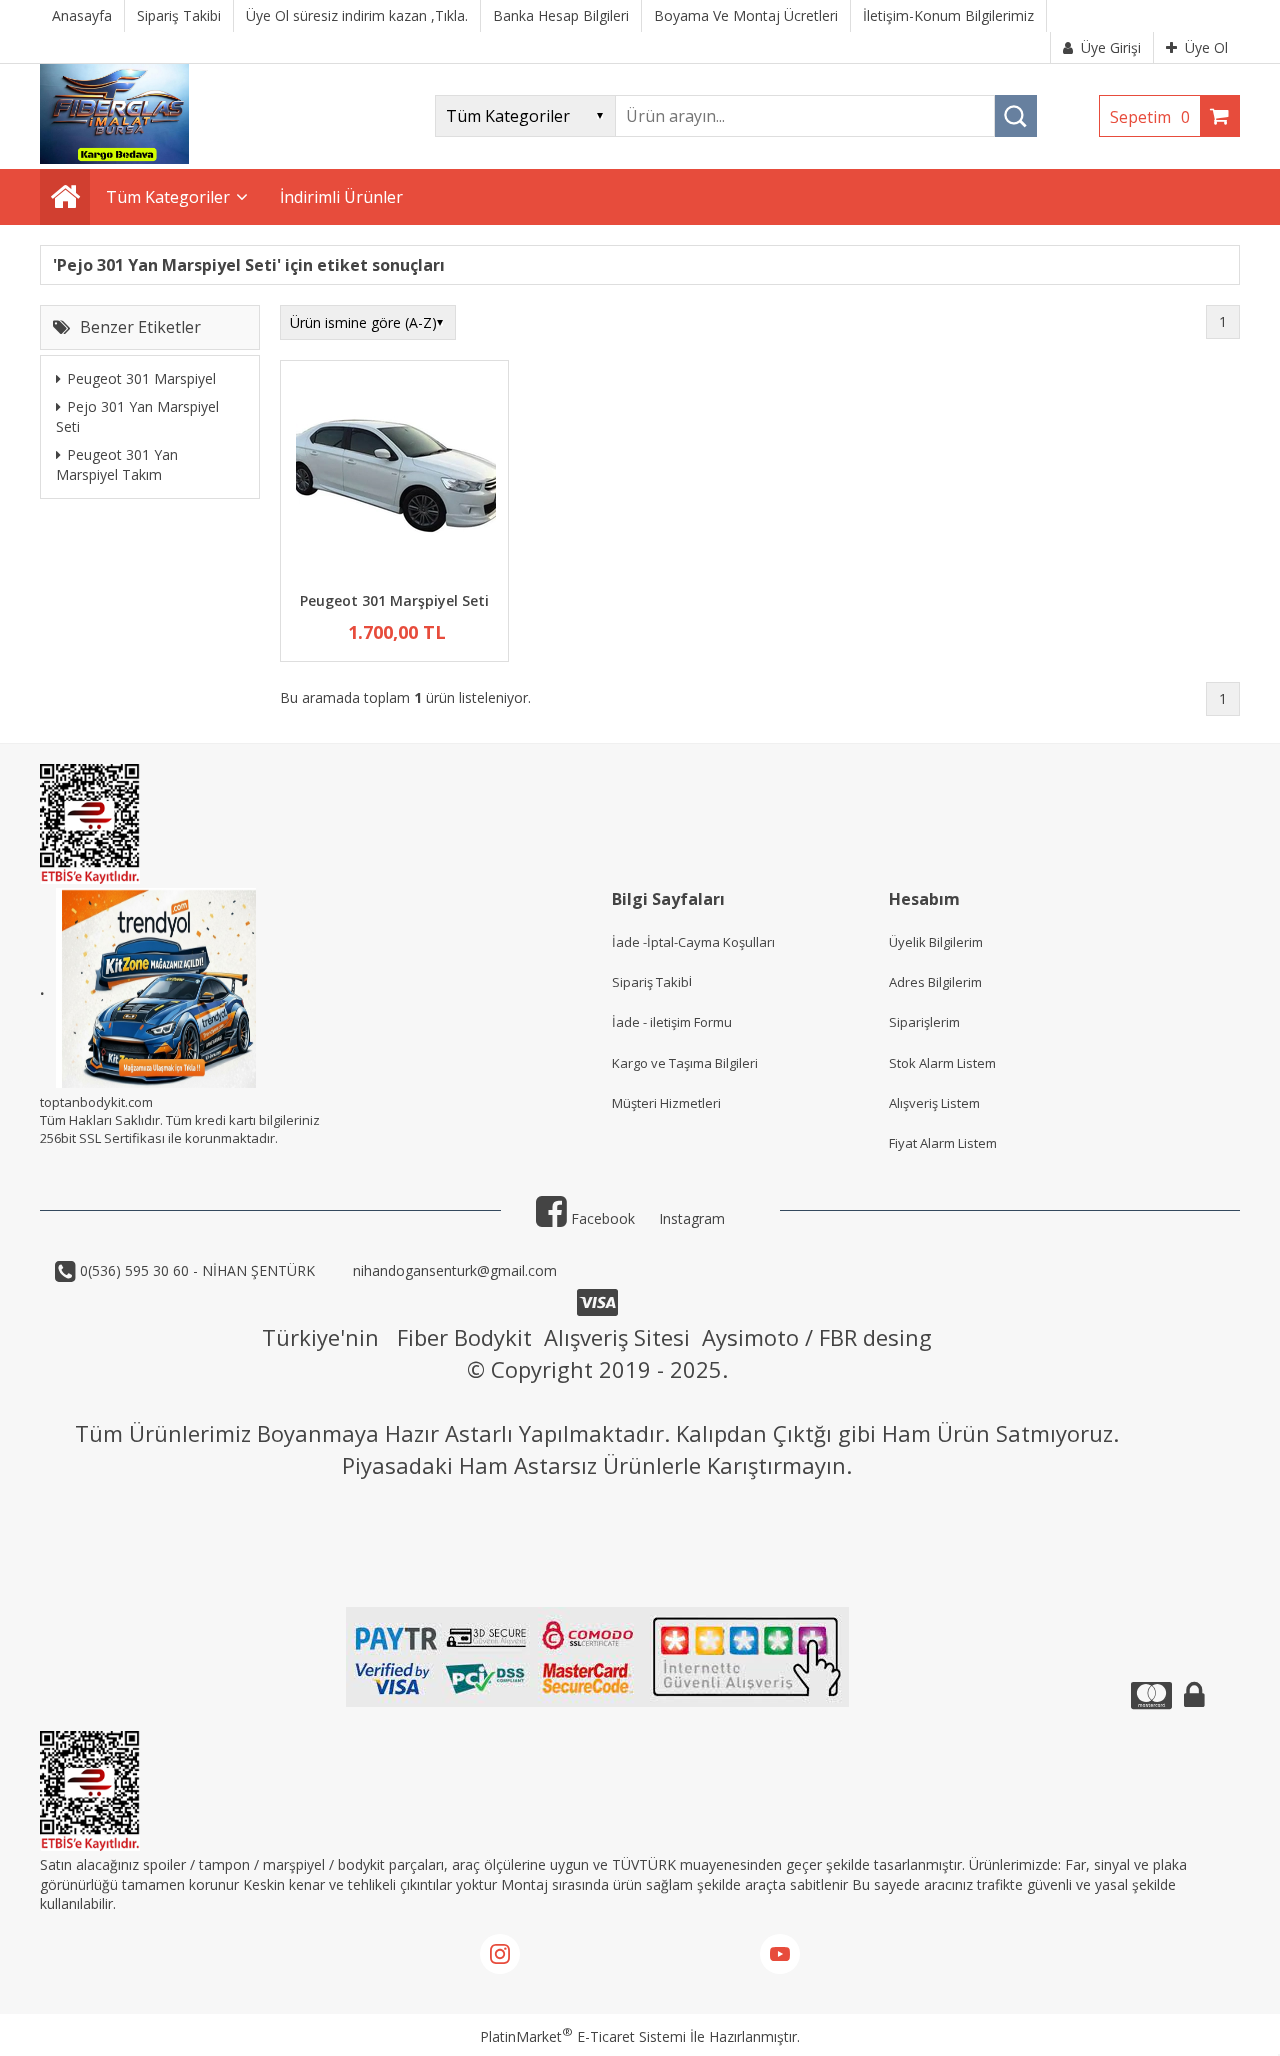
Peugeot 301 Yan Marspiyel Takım (117, 464)
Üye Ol (1206, 47)
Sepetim (1150, 117)
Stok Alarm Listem (942, 1063)
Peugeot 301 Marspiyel (141, 378)
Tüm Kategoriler (168, 197)
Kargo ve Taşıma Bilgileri (685, 1063)
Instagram (692, 1218)
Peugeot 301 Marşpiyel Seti (394, 600)
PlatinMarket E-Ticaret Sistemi (583, 2036)
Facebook (601, 1218)
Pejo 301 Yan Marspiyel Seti (137, 416)
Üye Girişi (1111, 47)
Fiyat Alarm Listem (943, 1143)
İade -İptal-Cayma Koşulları (693, 942)
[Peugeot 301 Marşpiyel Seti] (394, 478)
